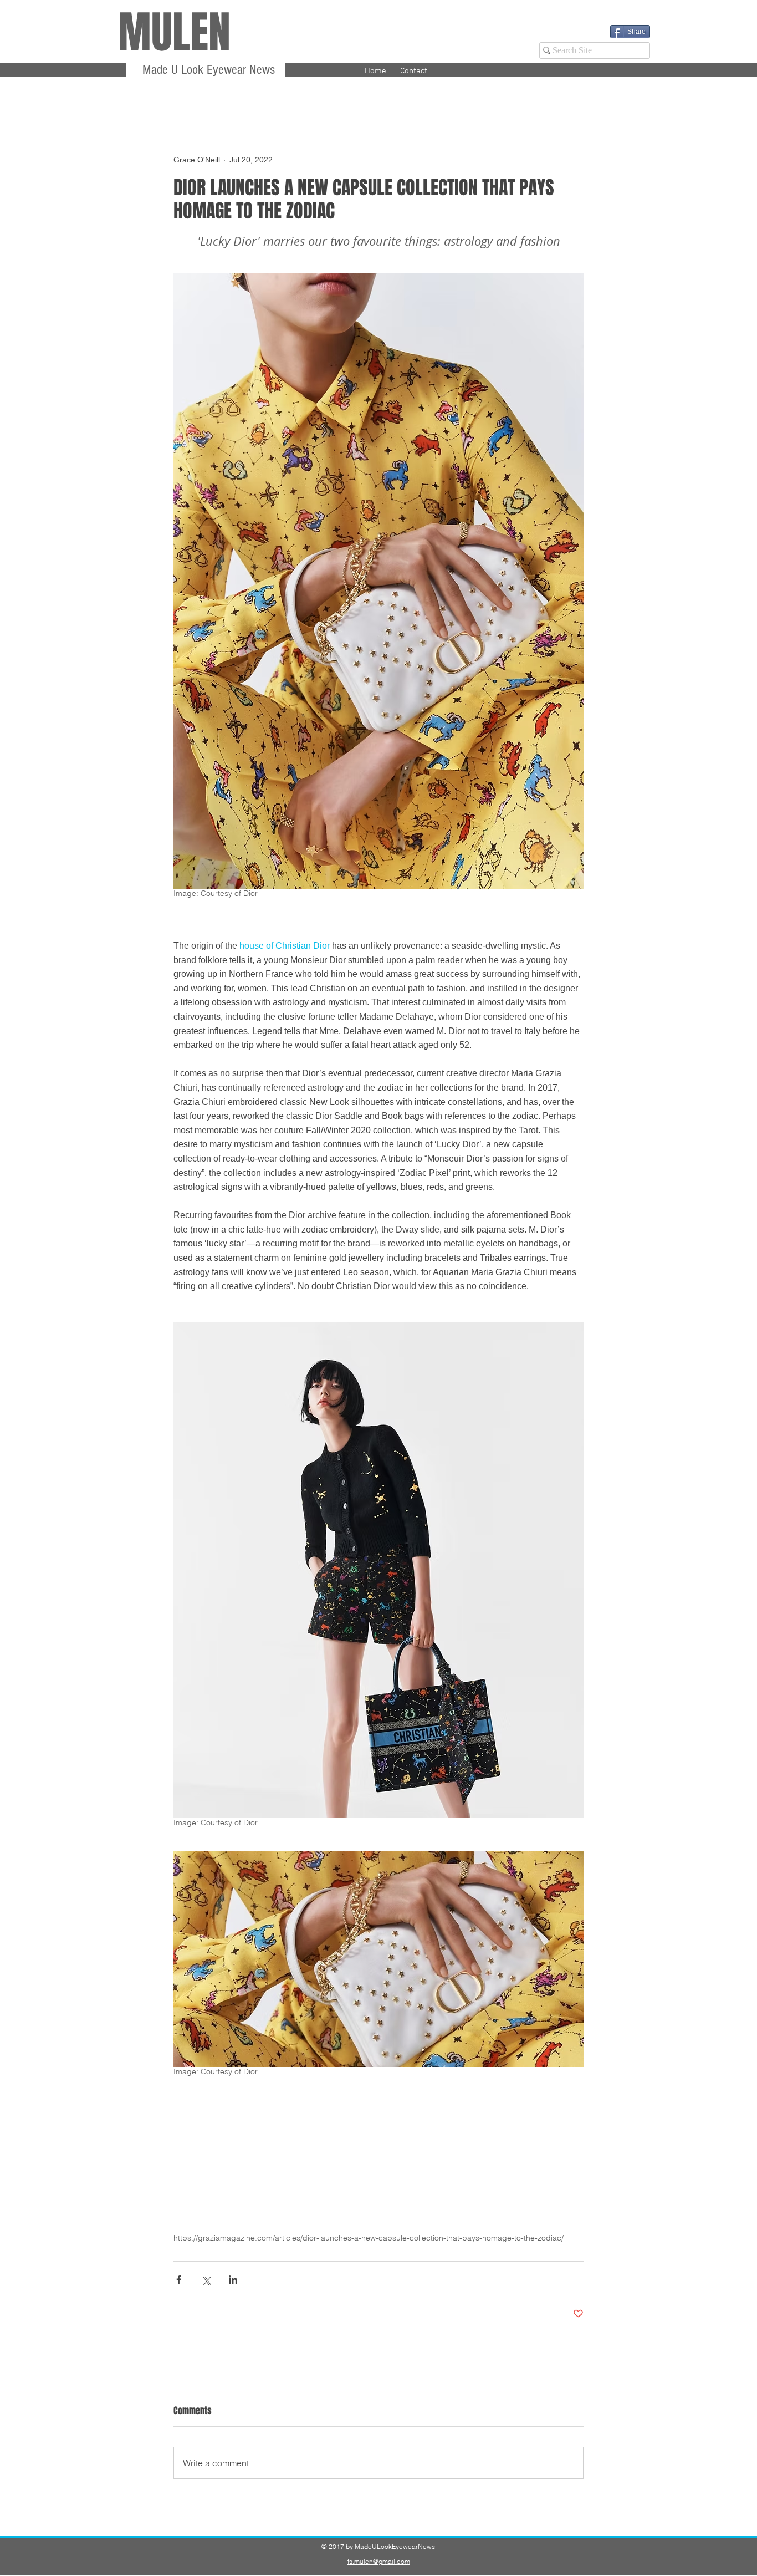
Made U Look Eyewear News (207, 70)
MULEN (174, 32)
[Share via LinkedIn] (233, 2280)
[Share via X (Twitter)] (206, 2280)
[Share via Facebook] (179, 2280)
